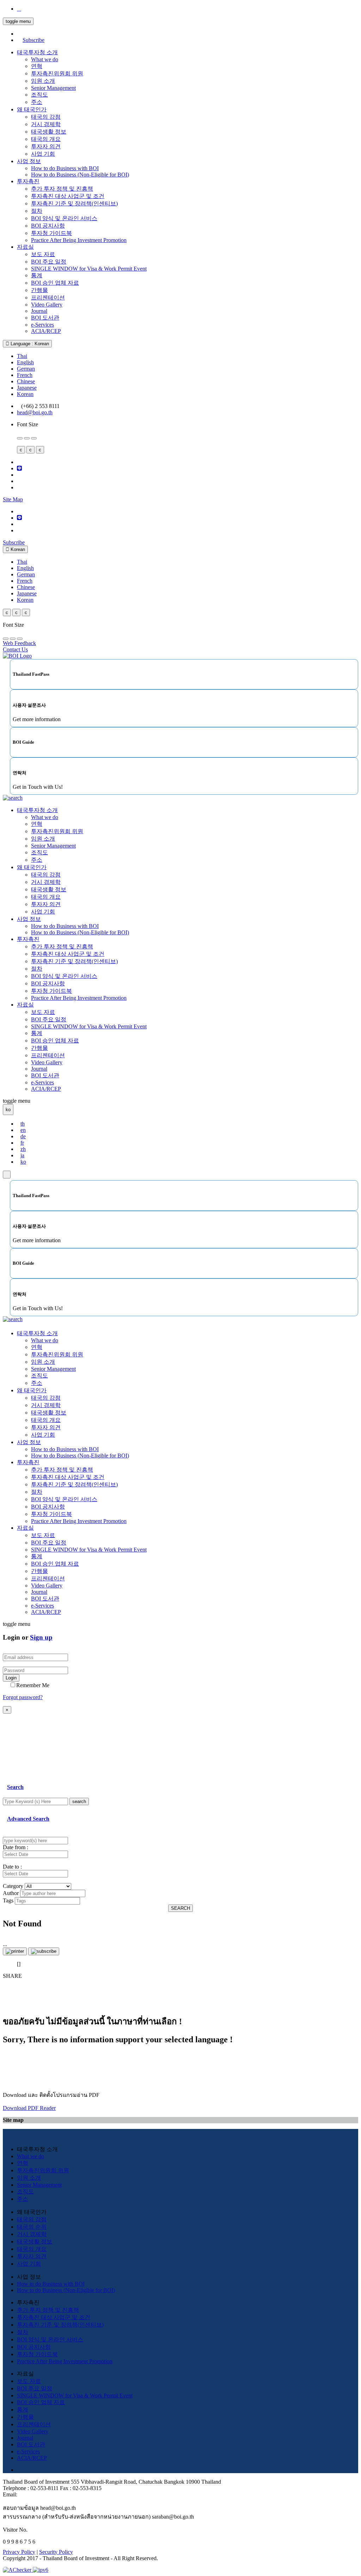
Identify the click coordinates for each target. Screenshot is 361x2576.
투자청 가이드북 (51, 233)
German (26, 369)
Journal (39, 311)
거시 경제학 (46, 124)
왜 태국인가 (32, 109)
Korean (25, 394)
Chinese (26, 381)
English (25, 362)
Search (15, 1787)
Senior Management (53, 88)
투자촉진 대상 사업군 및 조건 (68, 196)
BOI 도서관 (45, 318)
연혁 (37, 66)
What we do (45, 59)
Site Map (13, 499)
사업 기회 (43, 154)
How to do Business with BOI (65, 168)
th (23, 1124)
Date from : (16, 1847)
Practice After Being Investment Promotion (79, 240)
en (23, 1130)
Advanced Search (28, 1819)
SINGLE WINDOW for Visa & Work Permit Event (89, 269)
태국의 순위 (32, 2227)
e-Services (42, 325)
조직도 (39, 95)
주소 (37, 102)
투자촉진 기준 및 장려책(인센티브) (74, 203)
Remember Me (33, 1685)
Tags (8, 1900)
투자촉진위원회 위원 (57, 73)
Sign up (41, 1637)
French (25, 375)
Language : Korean (29, 344)
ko (23, 1162)
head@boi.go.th (35, 412)
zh (23, 1149)
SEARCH (180, 1908)
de (23, 1136)
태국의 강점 (46, 117)
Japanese (27, 388)
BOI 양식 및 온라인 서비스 (64, 218)
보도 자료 (43, 254)
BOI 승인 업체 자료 (55, 283)
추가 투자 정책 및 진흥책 (62, 189)
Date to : (12, 1867)
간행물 (39, 290)
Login (11, 1678)
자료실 (25, 247)
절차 (37, 211)
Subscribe (33, 40)
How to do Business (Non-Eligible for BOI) (80, 175)
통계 (37, 275)
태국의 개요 (46, 139)
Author (11, 1893)
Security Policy (56, 2552)
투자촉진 (28, 181)
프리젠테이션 (48, 298)
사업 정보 (29, 161)
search (79, 1801)
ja (22, 1155)
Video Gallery (47, 305)
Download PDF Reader (29, 2108)
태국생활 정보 (49, 132)
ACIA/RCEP (46, 331)
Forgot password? (23, 1697)
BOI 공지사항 (48, 226)
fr (22, 1143)
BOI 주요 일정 (49, 262)
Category (13, 1886)
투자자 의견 (46, 146)
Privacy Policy (19, 2552)
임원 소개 (43, 81)
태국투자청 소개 (37, 52)
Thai (22, 356)
